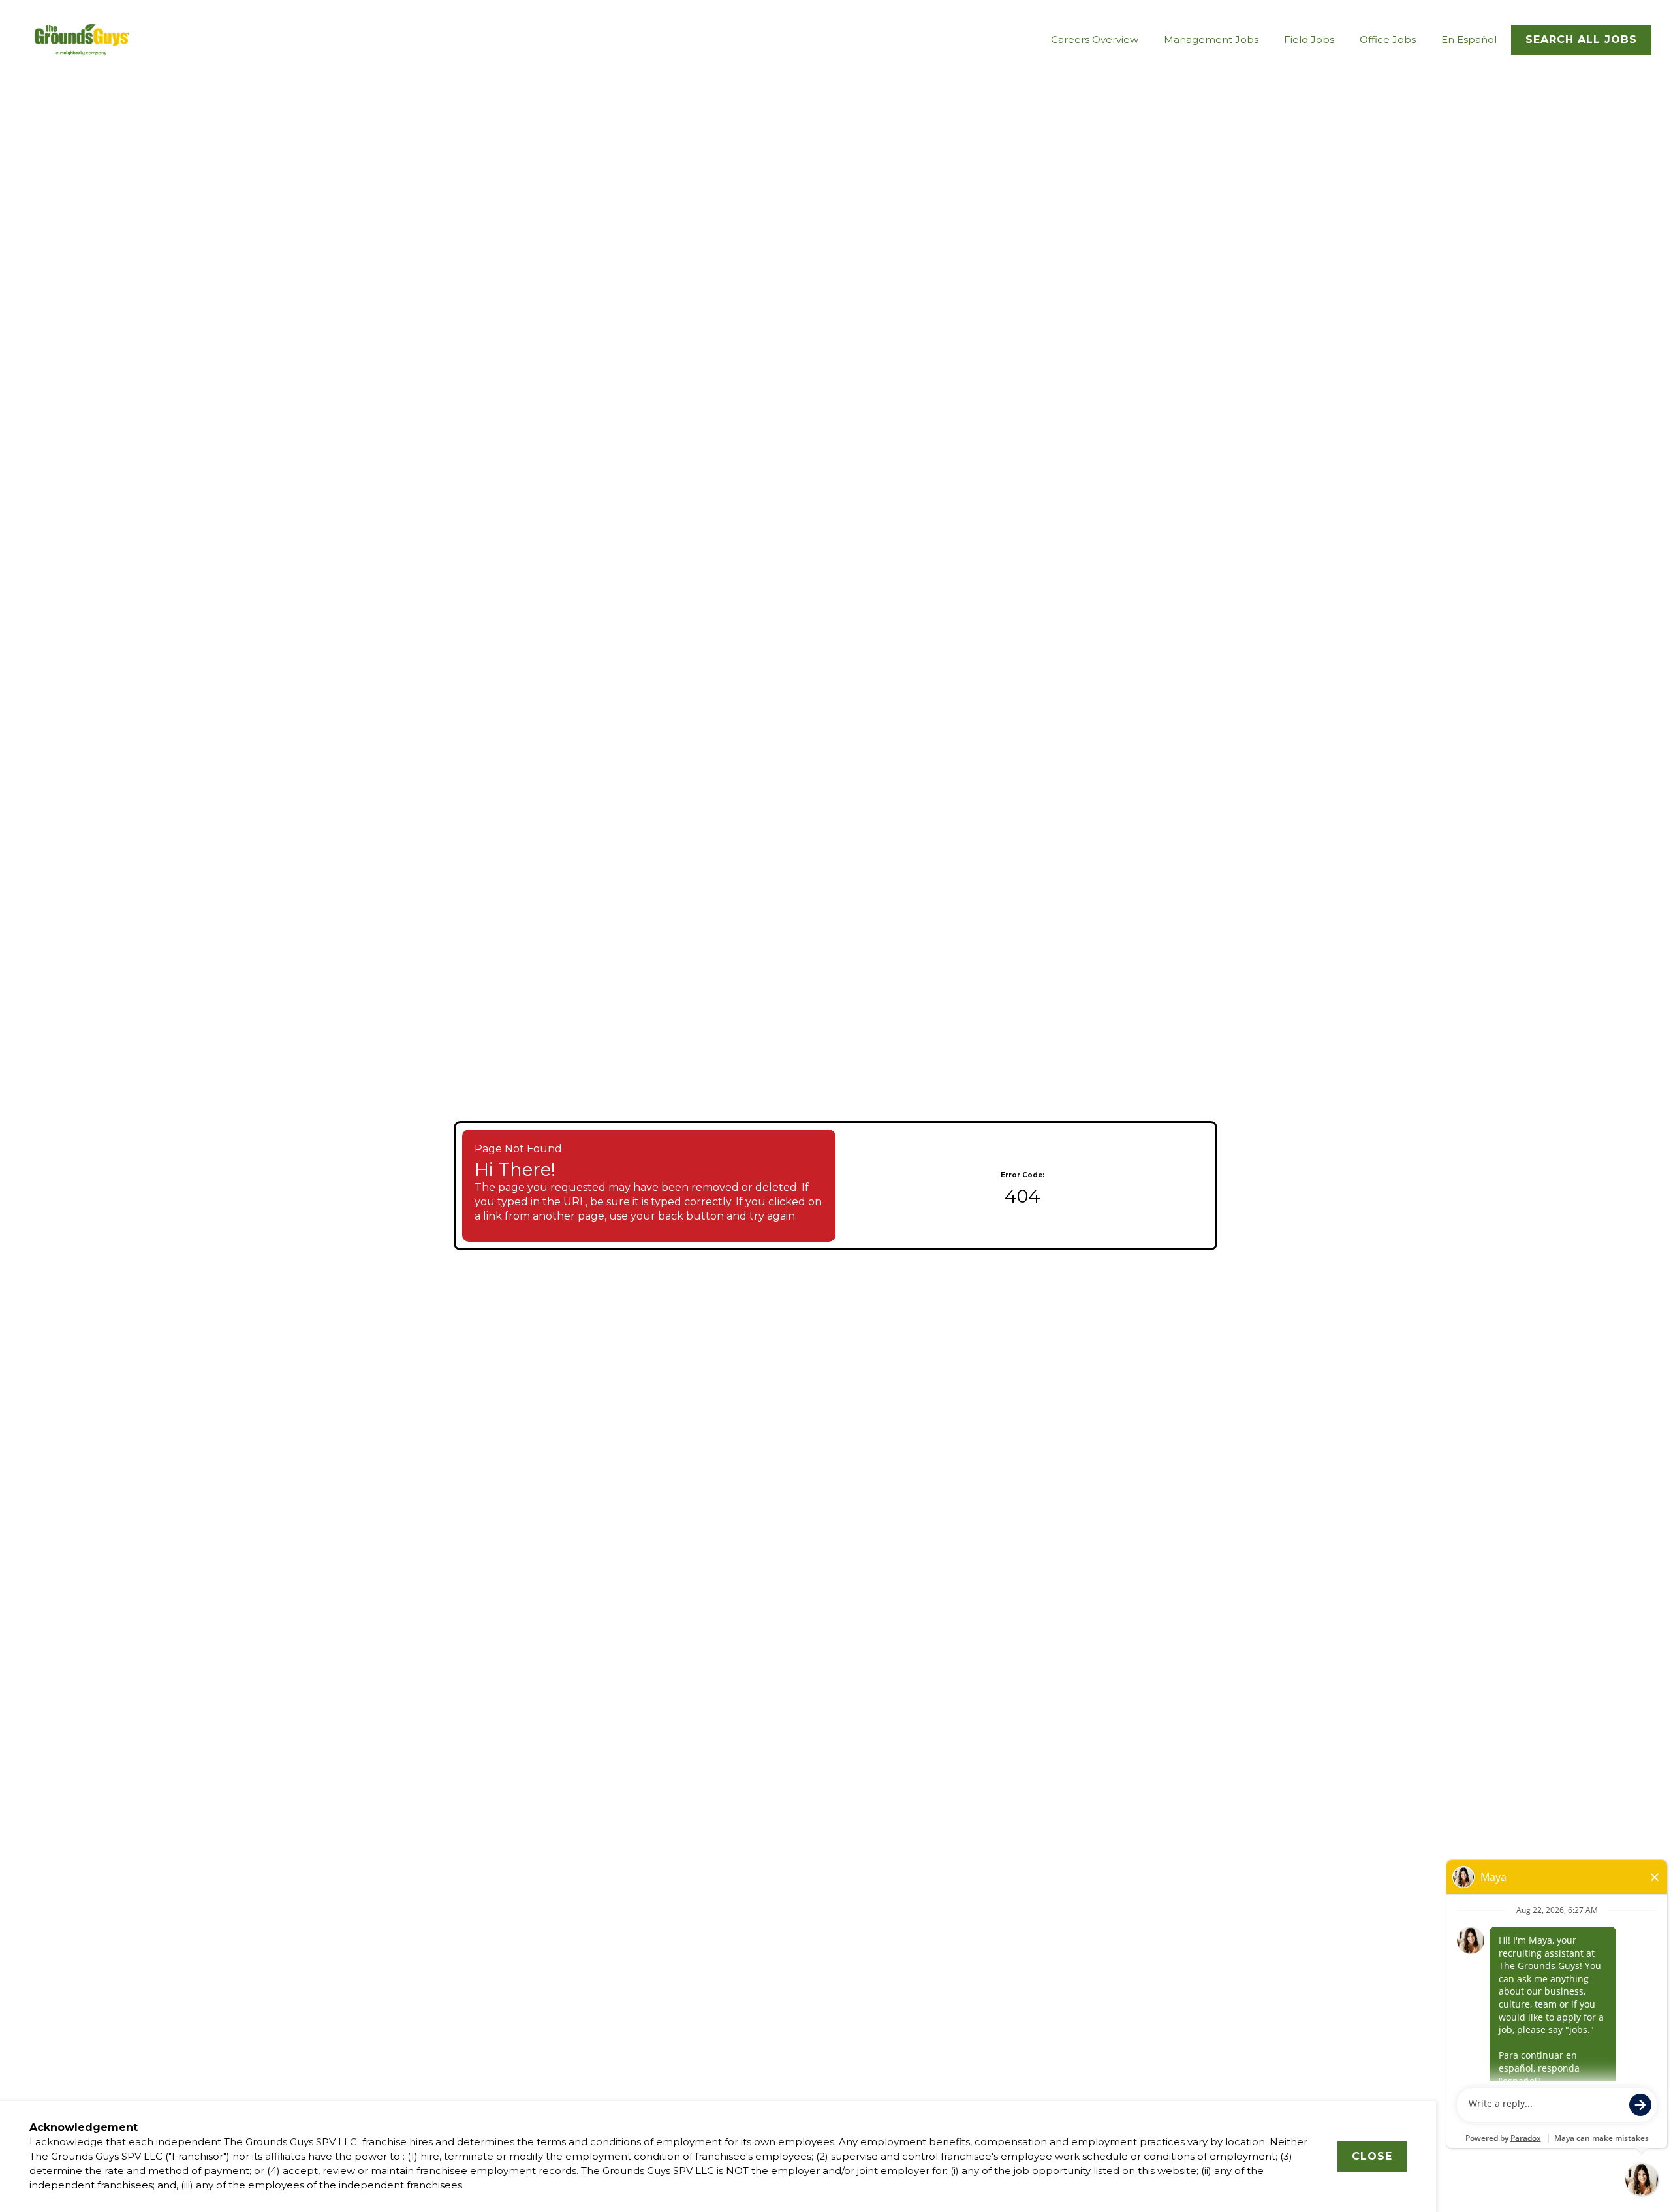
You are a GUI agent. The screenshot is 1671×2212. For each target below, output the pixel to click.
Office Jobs (1388, 39)
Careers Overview (1095, 39)
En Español (1469, 39)
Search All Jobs (1581, 39)
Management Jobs (1211, 39)
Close (1372, 2156)
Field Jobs (1309, 39)
